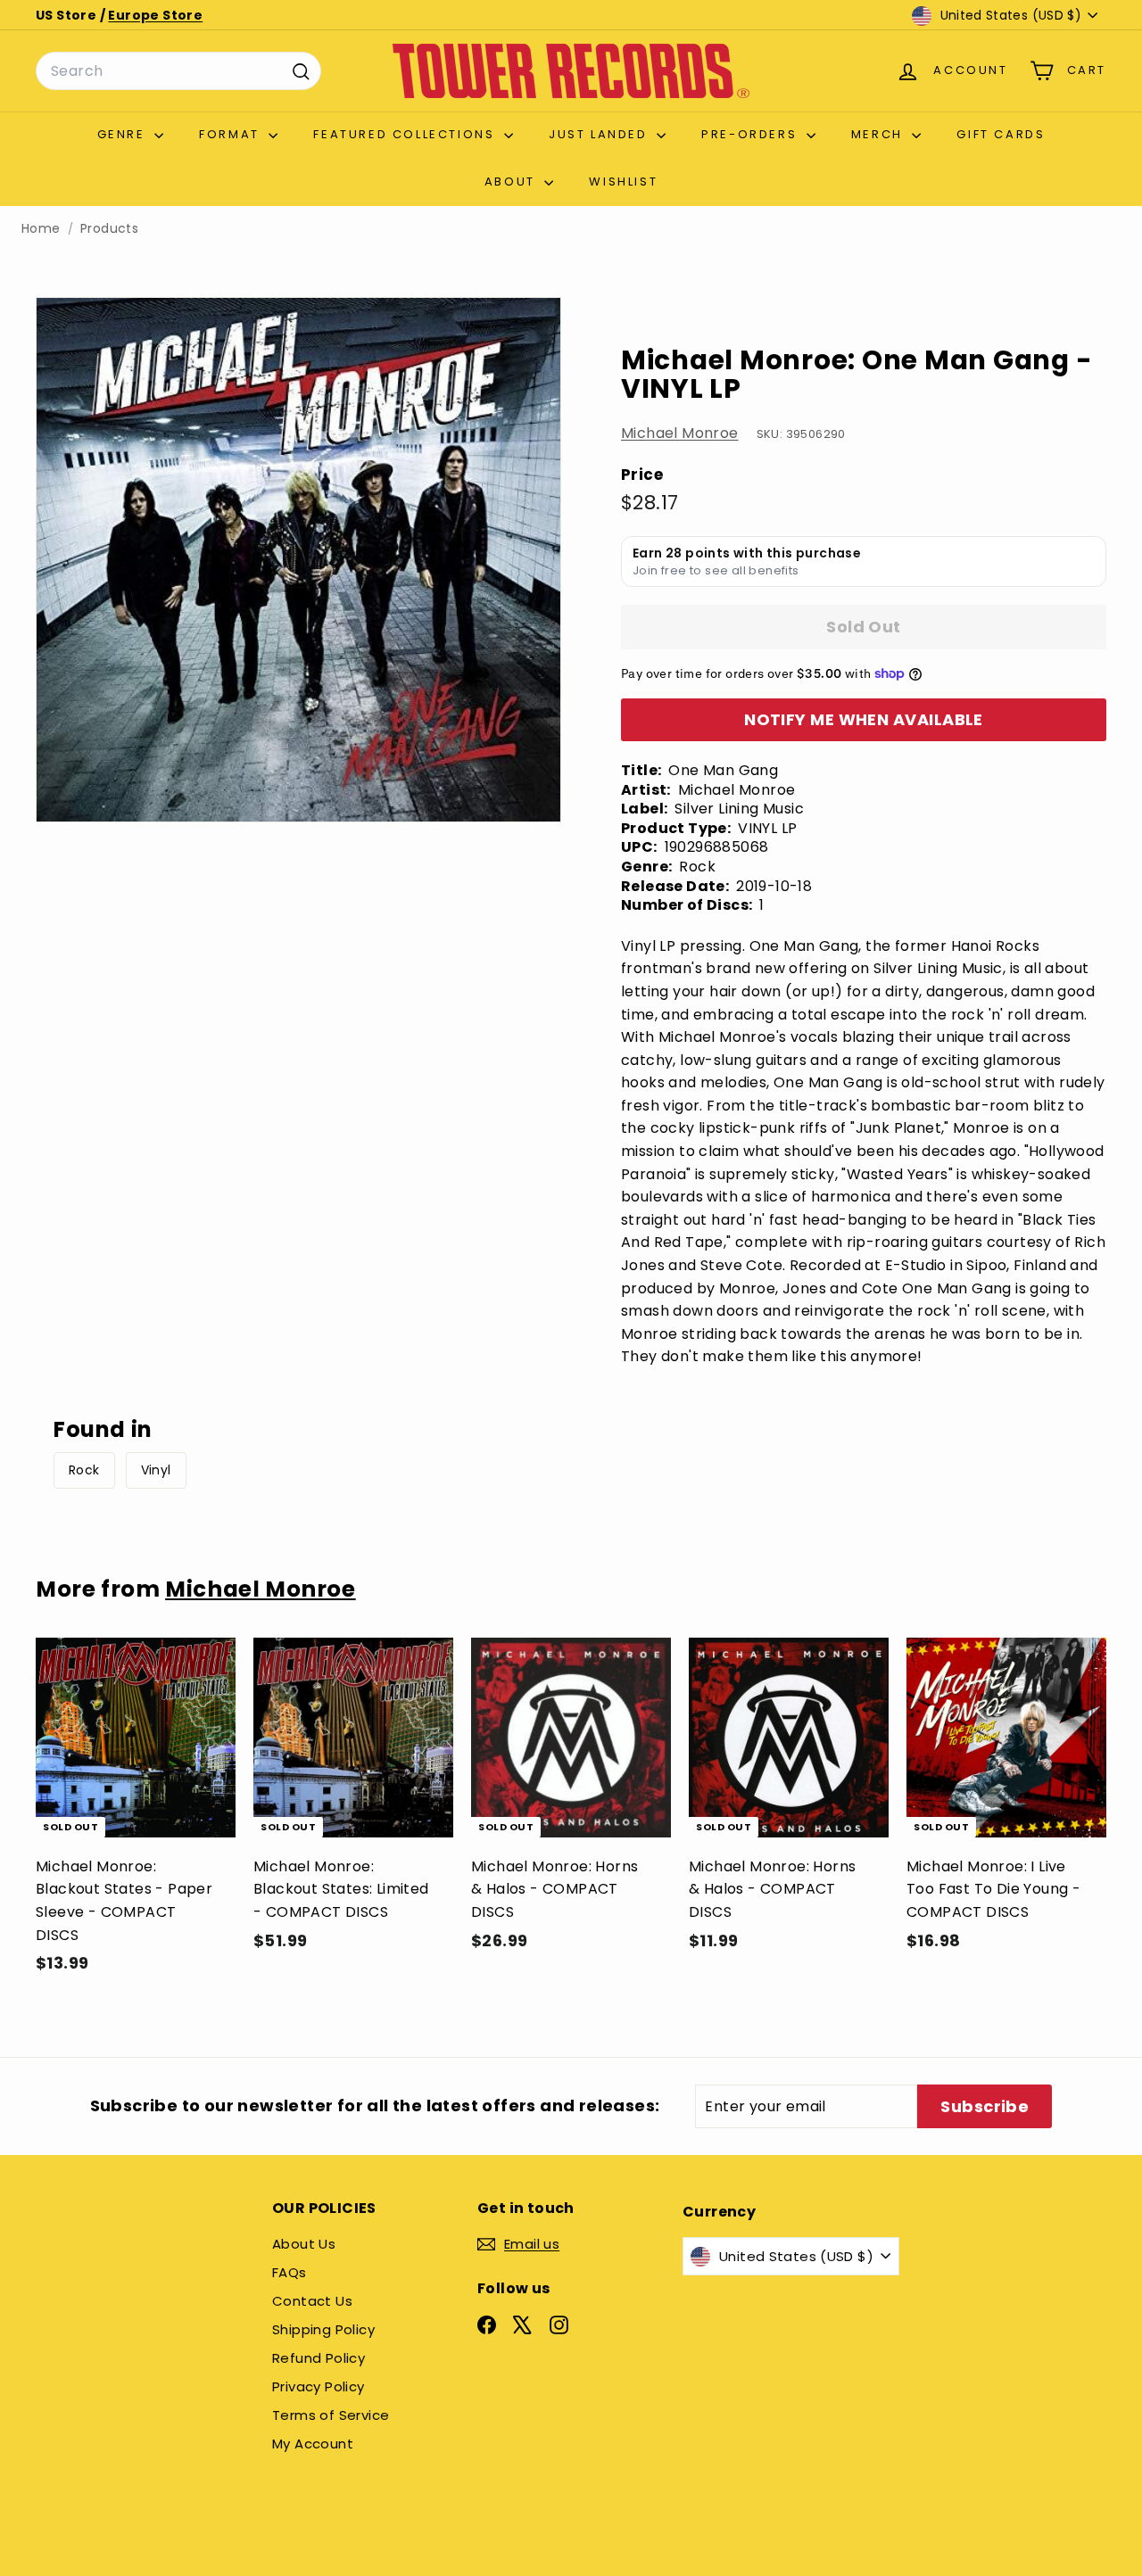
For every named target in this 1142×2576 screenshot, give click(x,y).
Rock (84, 1470)
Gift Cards (1001, 134)
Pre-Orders (752, 134)
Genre (124, 134)
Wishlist (623, 182)
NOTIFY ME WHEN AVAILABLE (864, 719)
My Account (313, 2444)
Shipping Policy (323, 2329)
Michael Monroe (680, 433)
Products (109, 229)
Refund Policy (319, 2358)
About (513, 182)
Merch (880, 134)
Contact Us (312, 2301)
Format (232, 134)
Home (41, 229)
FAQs (290, 2272)
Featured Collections (406, 134)
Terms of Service (331, 2415)
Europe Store (155, 15)
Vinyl (156, 1470)
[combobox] (178, 71)
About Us (304, 2244)
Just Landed (600, 134)
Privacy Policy (319, 2386)
